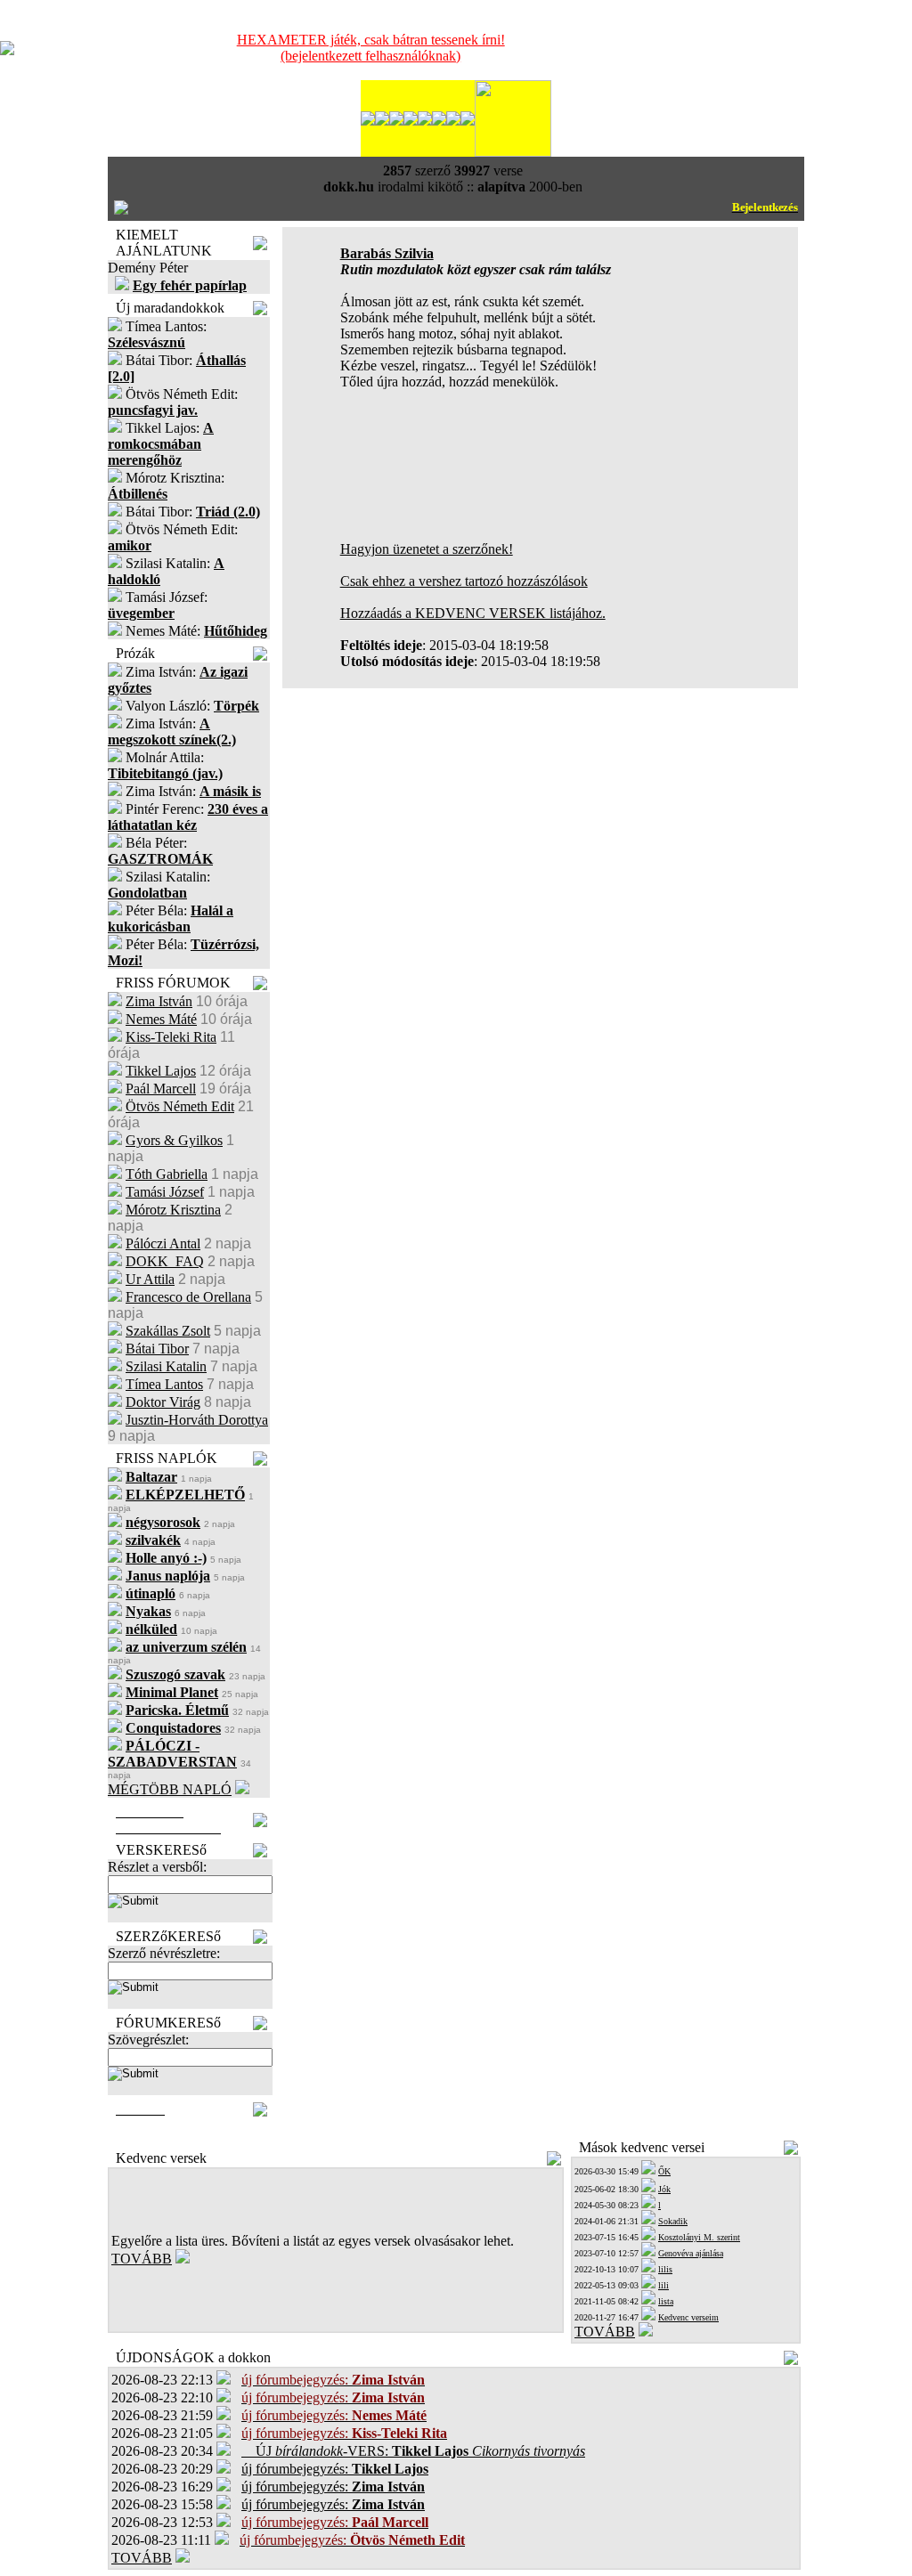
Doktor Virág (163, 1402)
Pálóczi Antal (163, 1243)
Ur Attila (150, 1279)
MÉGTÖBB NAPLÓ (170, 1789)
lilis (665, 2269)
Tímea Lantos (164, 1384)
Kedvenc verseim (688, 2317)
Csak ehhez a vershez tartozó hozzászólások (464, 581)
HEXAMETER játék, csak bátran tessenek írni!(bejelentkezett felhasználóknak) (371, 48)
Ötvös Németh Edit (180, 1106)
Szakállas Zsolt (168, 1331)
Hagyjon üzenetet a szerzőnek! (427, 549)
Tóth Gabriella (167, 1174)
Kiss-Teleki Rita (171, 1037)
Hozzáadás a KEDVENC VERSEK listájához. (473, 613)
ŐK (664, 2171)
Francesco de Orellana (188, 1297)
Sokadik (673, 2221)
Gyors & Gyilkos (174, 1140)
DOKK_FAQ (165, 1261)
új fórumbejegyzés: (335, 2469)
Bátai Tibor (157, 1349)
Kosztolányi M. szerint (699, 2237)
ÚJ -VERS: (413, 2451)
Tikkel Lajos (161, 1071)
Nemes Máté (161, 1019)
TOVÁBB (142, 2259)
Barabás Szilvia (387, 253)
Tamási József (165, 1192)
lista (666, 2301)
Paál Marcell (161, 1089)
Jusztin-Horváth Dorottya (197, 1420)
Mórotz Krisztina (173, 1210)
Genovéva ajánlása (691, 2253)
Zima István (159, 1001)
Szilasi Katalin (166, 1366)
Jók (664, 2189)
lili (664, 2285)
